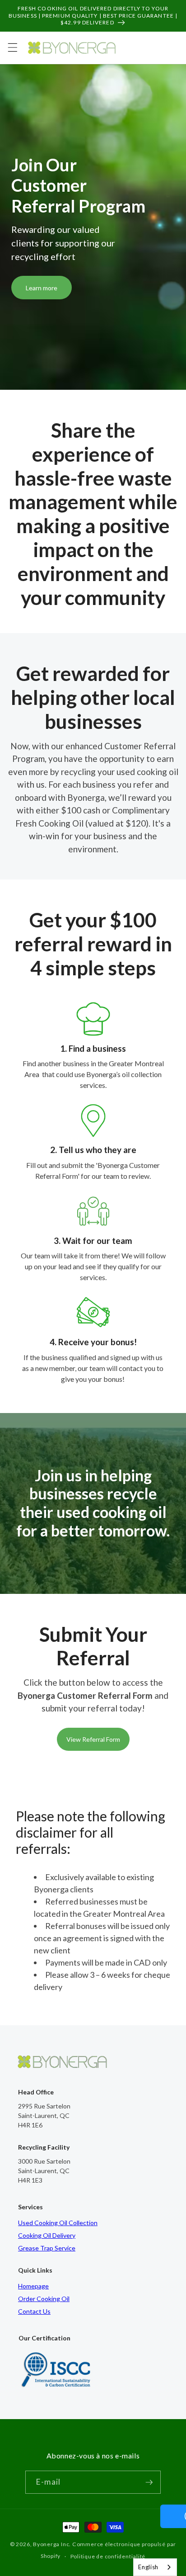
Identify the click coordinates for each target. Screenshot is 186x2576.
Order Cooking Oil (44, 2299)
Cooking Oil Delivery (47, 2235)
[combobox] (155, 2567)
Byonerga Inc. (52, 2544)
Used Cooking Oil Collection (58, 2223)
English (148, 2567)
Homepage (33, 2286)
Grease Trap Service (47, 2248)
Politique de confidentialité (108, 2556)
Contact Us (34, 2311)
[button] (12, 47)
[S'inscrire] (149, 2482)
